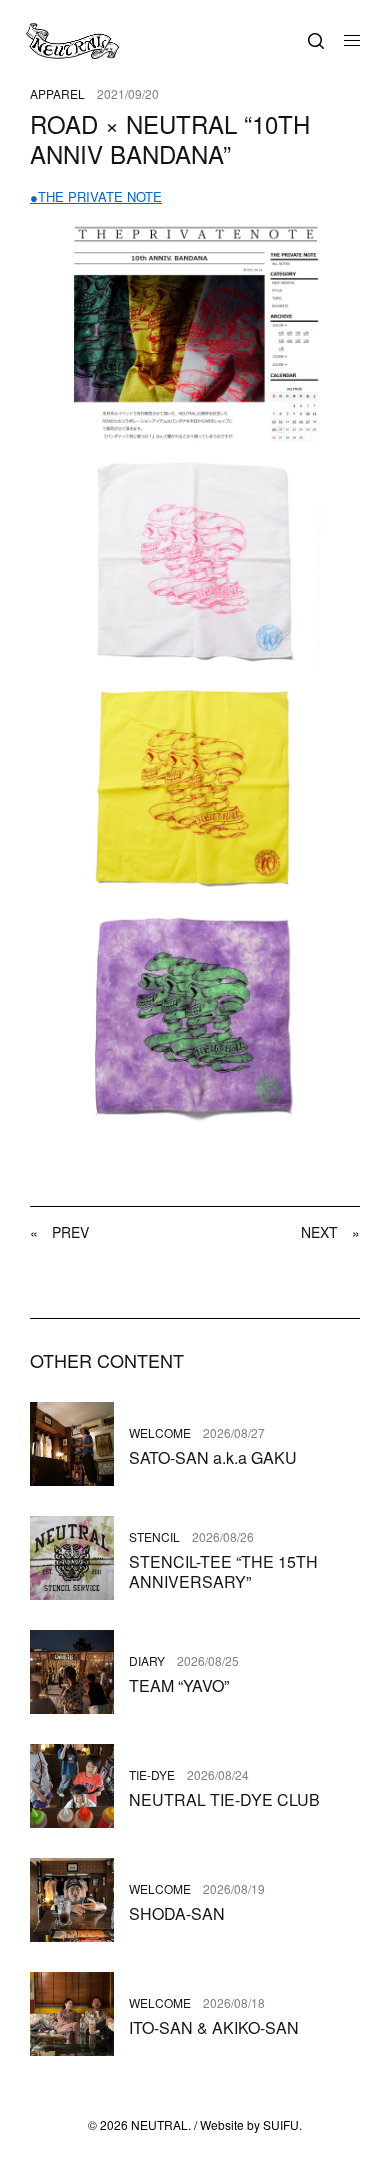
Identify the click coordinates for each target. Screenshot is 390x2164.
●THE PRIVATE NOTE (96, 196)
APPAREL (57, 94)
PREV (59, 1232)
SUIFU (281, 2124)
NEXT (330, 1232)
